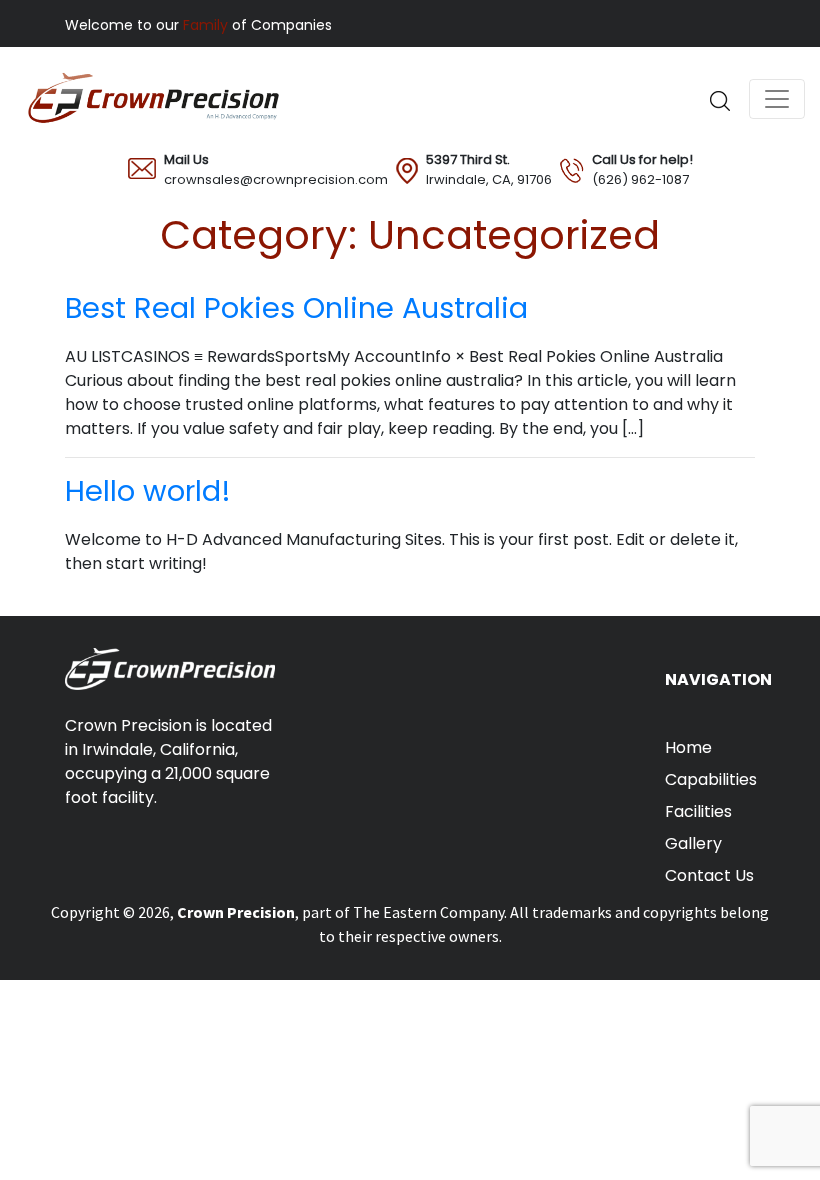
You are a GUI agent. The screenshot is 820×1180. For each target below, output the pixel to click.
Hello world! (148, 491)
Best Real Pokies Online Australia (296, 308)
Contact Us (709, 875)
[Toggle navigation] (777, 99)
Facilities (698, 811)
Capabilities (711, 779)
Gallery (693, 843)
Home (688, 747)
